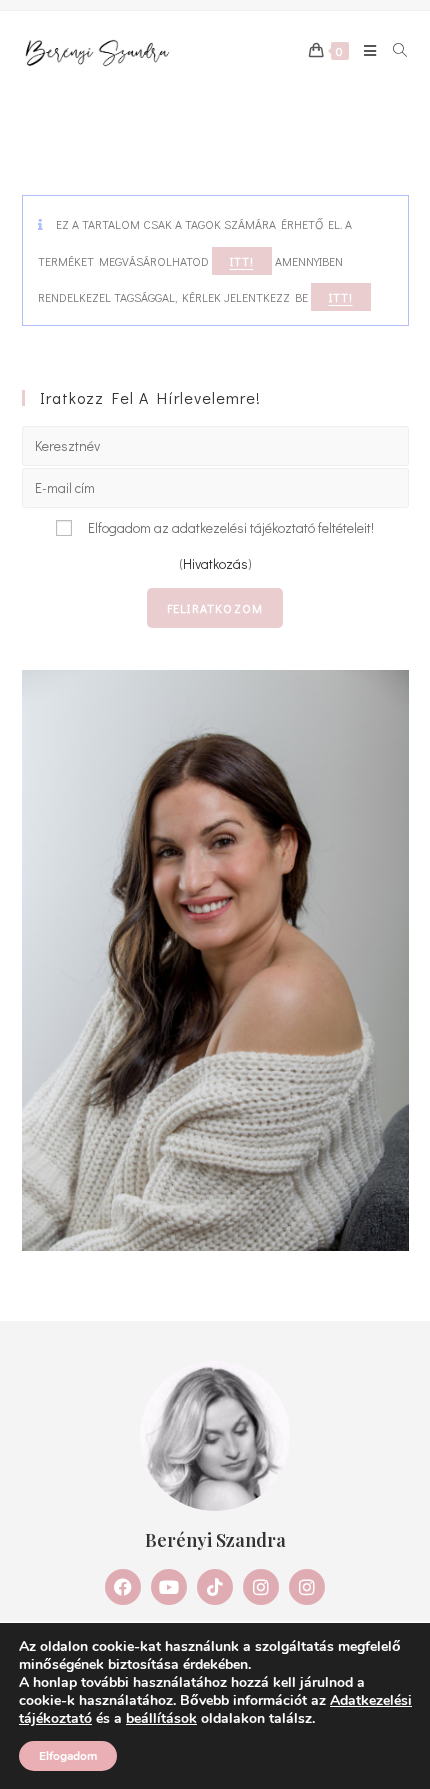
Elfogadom (68, 1756)
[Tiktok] (215, 1587)
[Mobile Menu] (363, 51)
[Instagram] (261, 1587)
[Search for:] (393, 51)
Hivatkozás (215, 563)
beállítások (161, 1719)
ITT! (242, 261)
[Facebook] (123, 1587)
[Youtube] (169, 1587)
